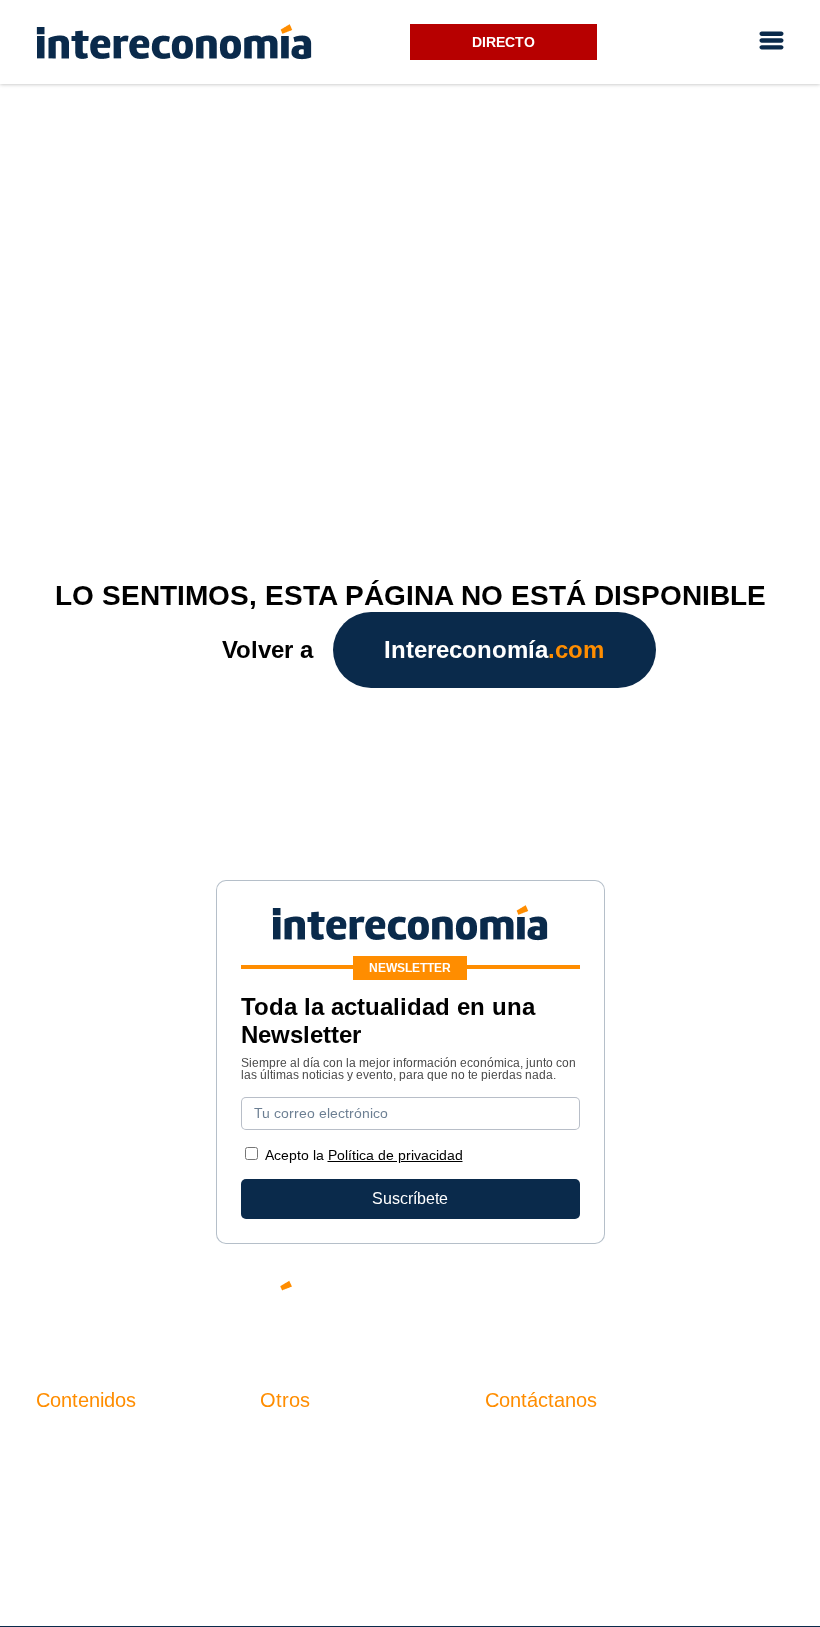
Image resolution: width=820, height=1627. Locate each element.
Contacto (292, 1441)
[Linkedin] (770, 1302)
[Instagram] (710, 1302)
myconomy (74, 1441)
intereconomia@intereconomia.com (611, 1452)
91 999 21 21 (531, 1482)
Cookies (289, 1543)
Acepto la (364, 1155)
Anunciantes (80, 1475)
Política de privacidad (336, 1509)
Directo (503, 42)
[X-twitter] (530, 1302)
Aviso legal (299, 1475)
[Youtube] (650, 1302)
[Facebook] (590, 1302)
